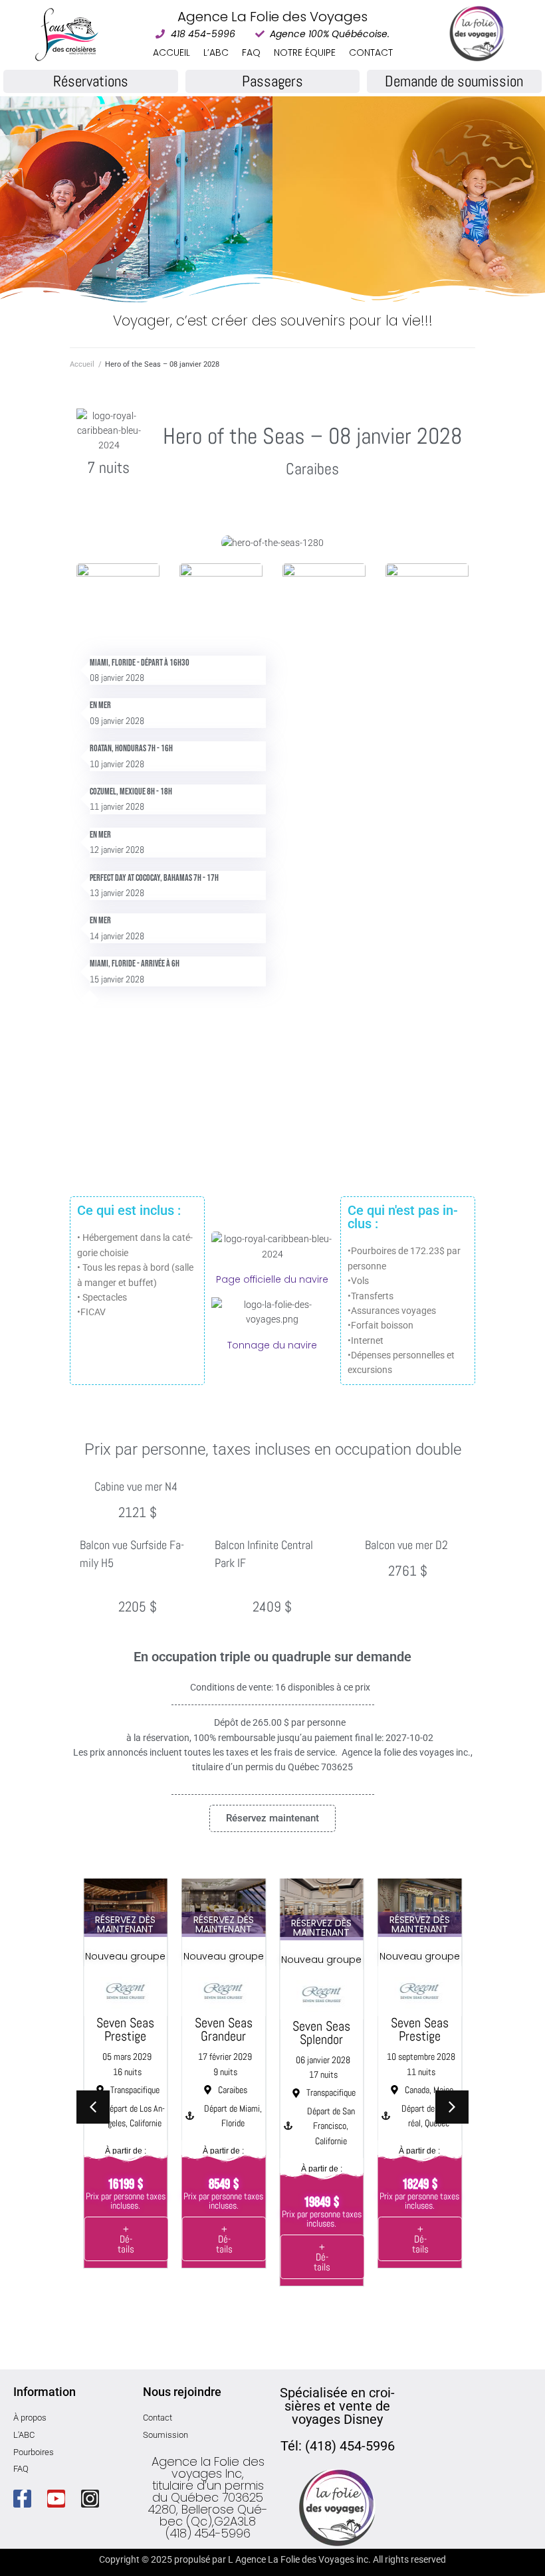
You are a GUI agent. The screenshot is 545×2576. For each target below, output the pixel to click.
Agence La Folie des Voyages (272, 17)
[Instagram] (90, 2499)
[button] (452, 2107)
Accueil (82, 364)
